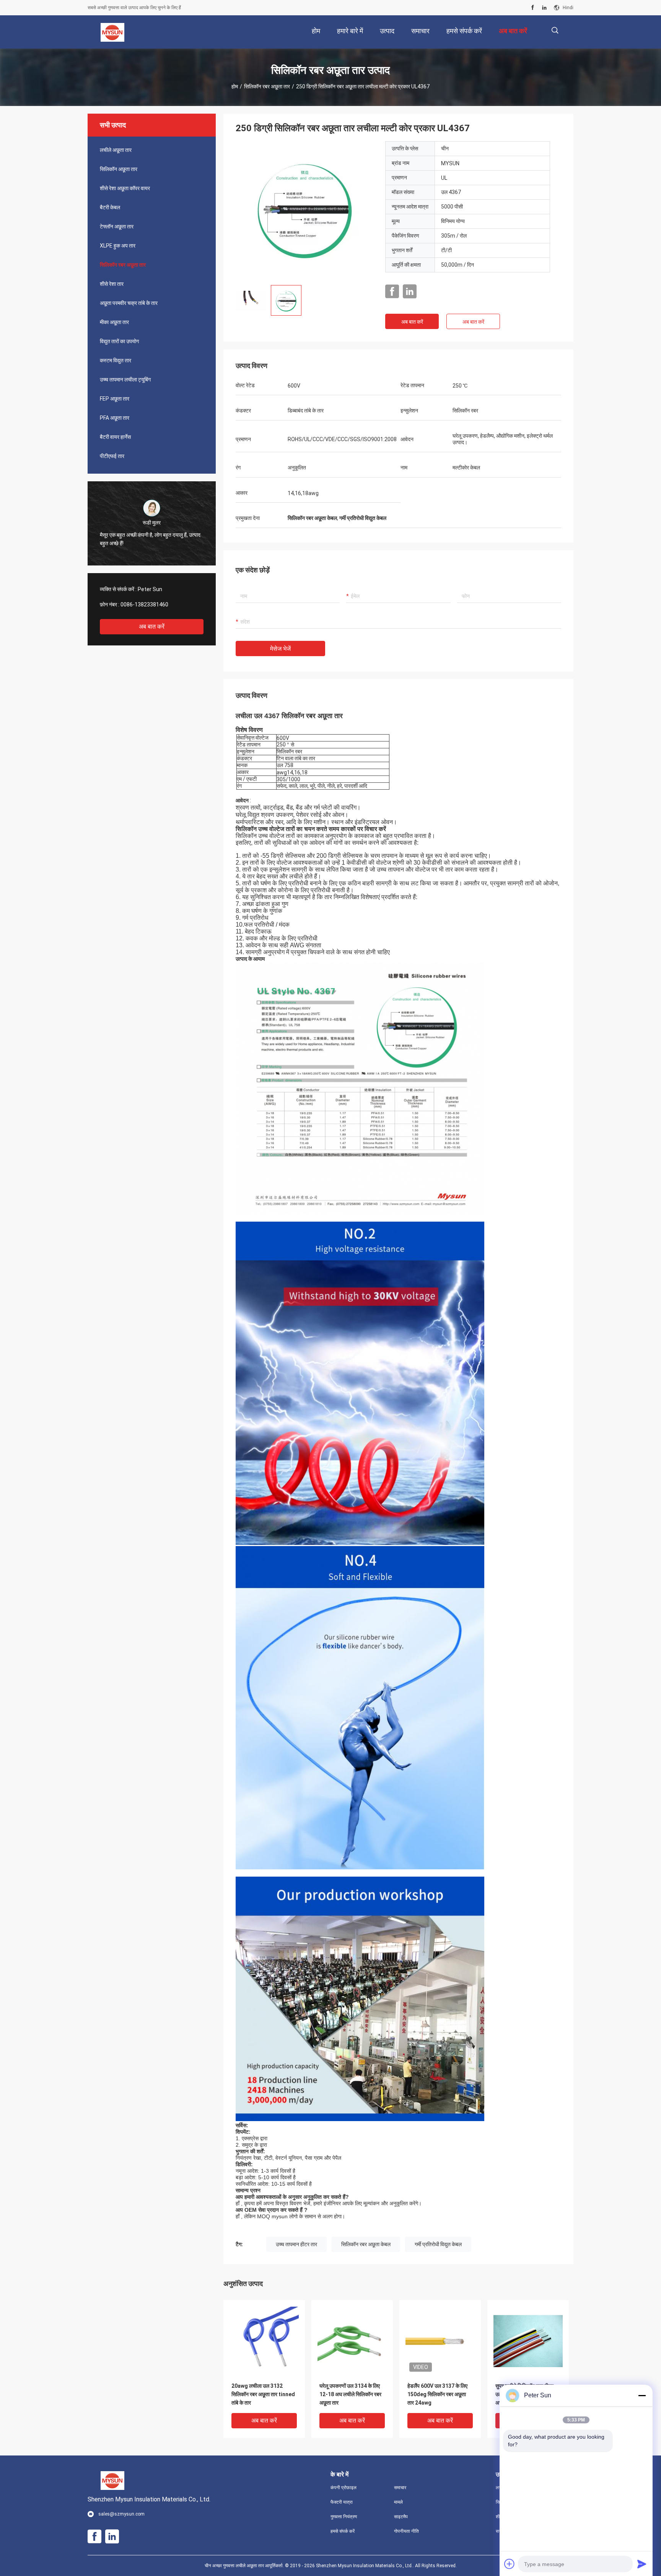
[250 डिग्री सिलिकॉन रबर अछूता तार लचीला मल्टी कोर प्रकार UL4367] (304, 210)
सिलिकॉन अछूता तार (119, 169)
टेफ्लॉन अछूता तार (117, 226)
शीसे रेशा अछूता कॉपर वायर (125, 188)
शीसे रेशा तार (112, 284)
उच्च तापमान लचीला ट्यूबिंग (125, 380)
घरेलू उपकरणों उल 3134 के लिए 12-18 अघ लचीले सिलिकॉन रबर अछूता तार (350, 2394)
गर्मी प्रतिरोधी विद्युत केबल (438, 2244)
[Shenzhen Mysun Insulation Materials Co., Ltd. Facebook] (533, 8)
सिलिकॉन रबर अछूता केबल (366, 2244)
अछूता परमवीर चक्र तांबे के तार (129, 303)
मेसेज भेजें (280, 649)
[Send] (642, 2564)
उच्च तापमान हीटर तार (296, 2244)
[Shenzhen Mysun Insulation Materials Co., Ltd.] (113, 32)
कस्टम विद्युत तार (116, 360)
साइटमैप (401, 2517)
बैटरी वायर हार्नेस (115, 437)
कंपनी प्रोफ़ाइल (344, 2488)
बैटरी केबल (110, 207)
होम (235, 86)
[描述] (555, 30)
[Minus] (642, 2395)
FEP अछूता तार (115, 399)
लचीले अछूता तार (116, 150)
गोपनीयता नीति (406, 2531)
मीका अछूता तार (114, 322)
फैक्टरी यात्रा (342, 2502)
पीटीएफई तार (112, 456)
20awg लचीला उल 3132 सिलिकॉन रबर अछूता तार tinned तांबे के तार (263, 2394)
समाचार (400, 2488)
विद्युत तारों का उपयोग (119, 341)
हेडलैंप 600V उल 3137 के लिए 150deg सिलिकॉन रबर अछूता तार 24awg (437, 2394)
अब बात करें (152, 626)
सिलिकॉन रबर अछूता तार (267, 86)
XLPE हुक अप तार (118, 246)
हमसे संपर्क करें (343, 2531)
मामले (398, 2502)
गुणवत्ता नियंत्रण (344, 2517)
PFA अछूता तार (115, 418)
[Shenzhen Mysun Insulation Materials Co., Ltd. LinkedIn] (544, 8)
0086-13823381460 (144, 604)
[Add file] (510, 2564)
